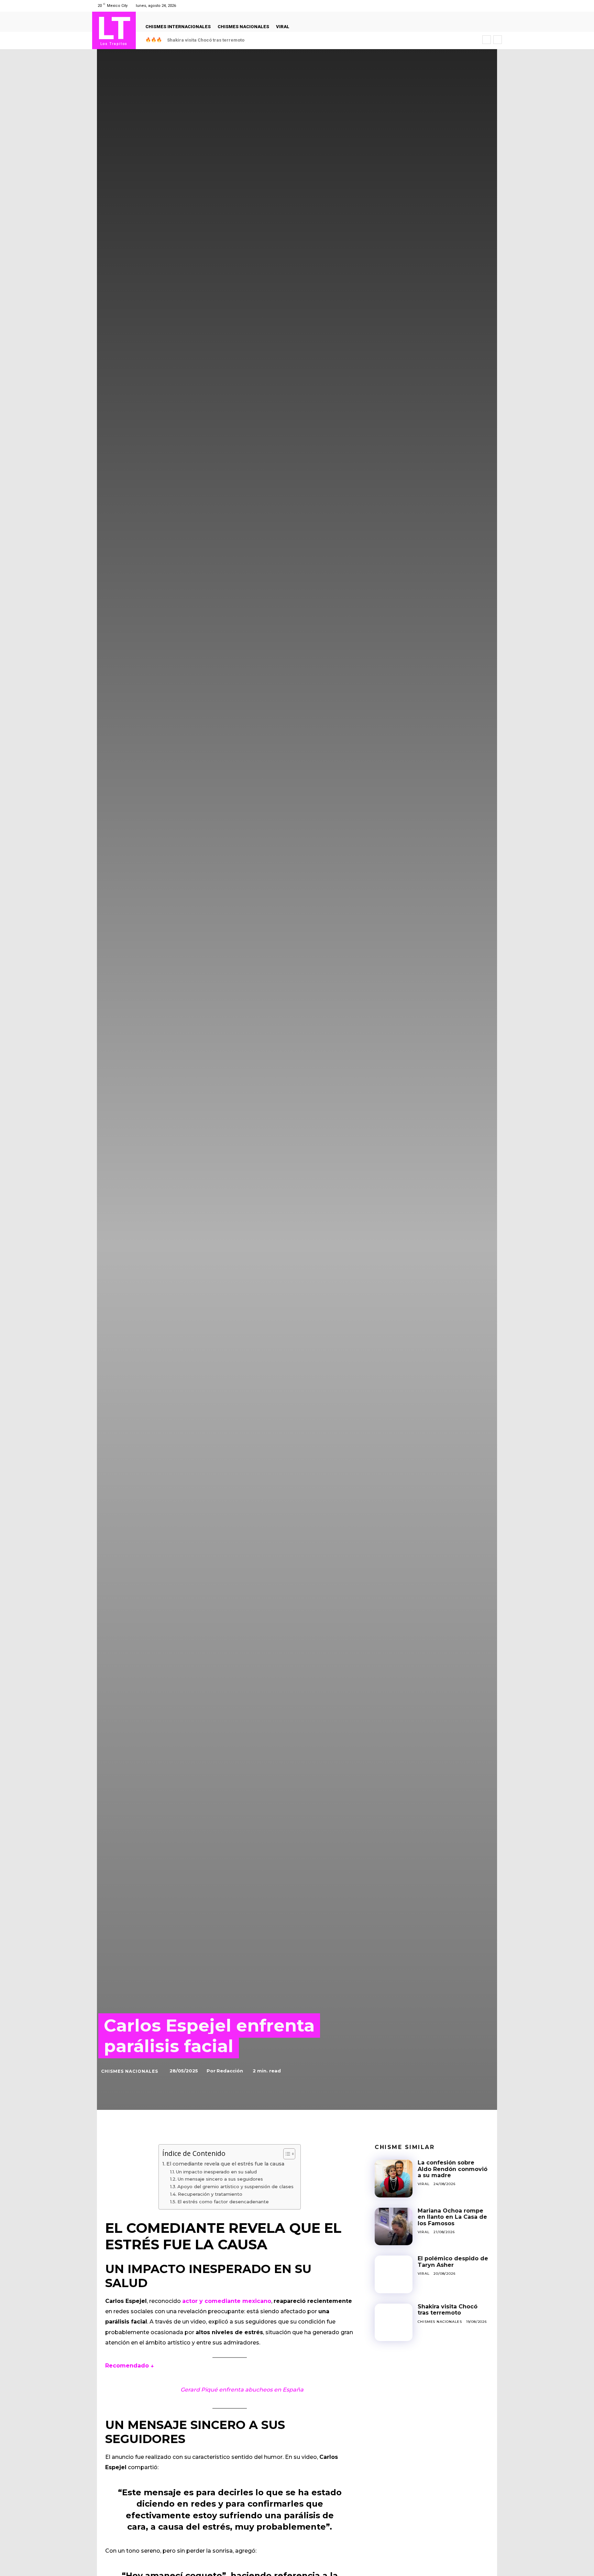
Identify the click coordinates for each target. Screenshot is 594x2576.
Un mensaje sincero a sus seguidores (220, 2179)
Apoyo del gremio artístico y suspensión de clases (235, 2186)
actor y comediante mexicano (227, 2301)
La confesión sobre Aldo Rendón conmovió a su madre (453, 2169)
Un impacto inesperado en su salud (216, 2172)
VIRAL (424, 2184)
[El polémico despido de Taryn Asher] (394, 2274)
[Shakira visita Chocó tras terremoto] (394, 2322)
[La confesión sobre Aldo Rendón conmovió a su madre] (394, 2179)
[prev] (487, 40)
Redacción (230, 2071)
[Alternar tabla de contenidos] (286, 2154)
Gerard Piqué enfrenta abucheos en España (242, 2390)
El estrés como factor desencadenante (223, 2202)
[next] (498, 40)
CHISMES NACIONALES (130, 2071)
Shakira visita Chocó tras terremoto (448, 2310)
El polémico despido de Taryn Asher (453, 2262)
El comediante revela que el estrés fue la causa (225, 2164)
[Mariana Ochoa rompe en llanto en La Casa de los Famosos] (394, 2227)
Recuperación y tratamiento (210, 2194)
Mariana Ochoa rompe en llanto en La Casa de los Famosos (452, 2217)
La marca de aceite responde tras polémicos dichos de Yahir (233, 40)
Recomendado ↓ (130, 2366)
